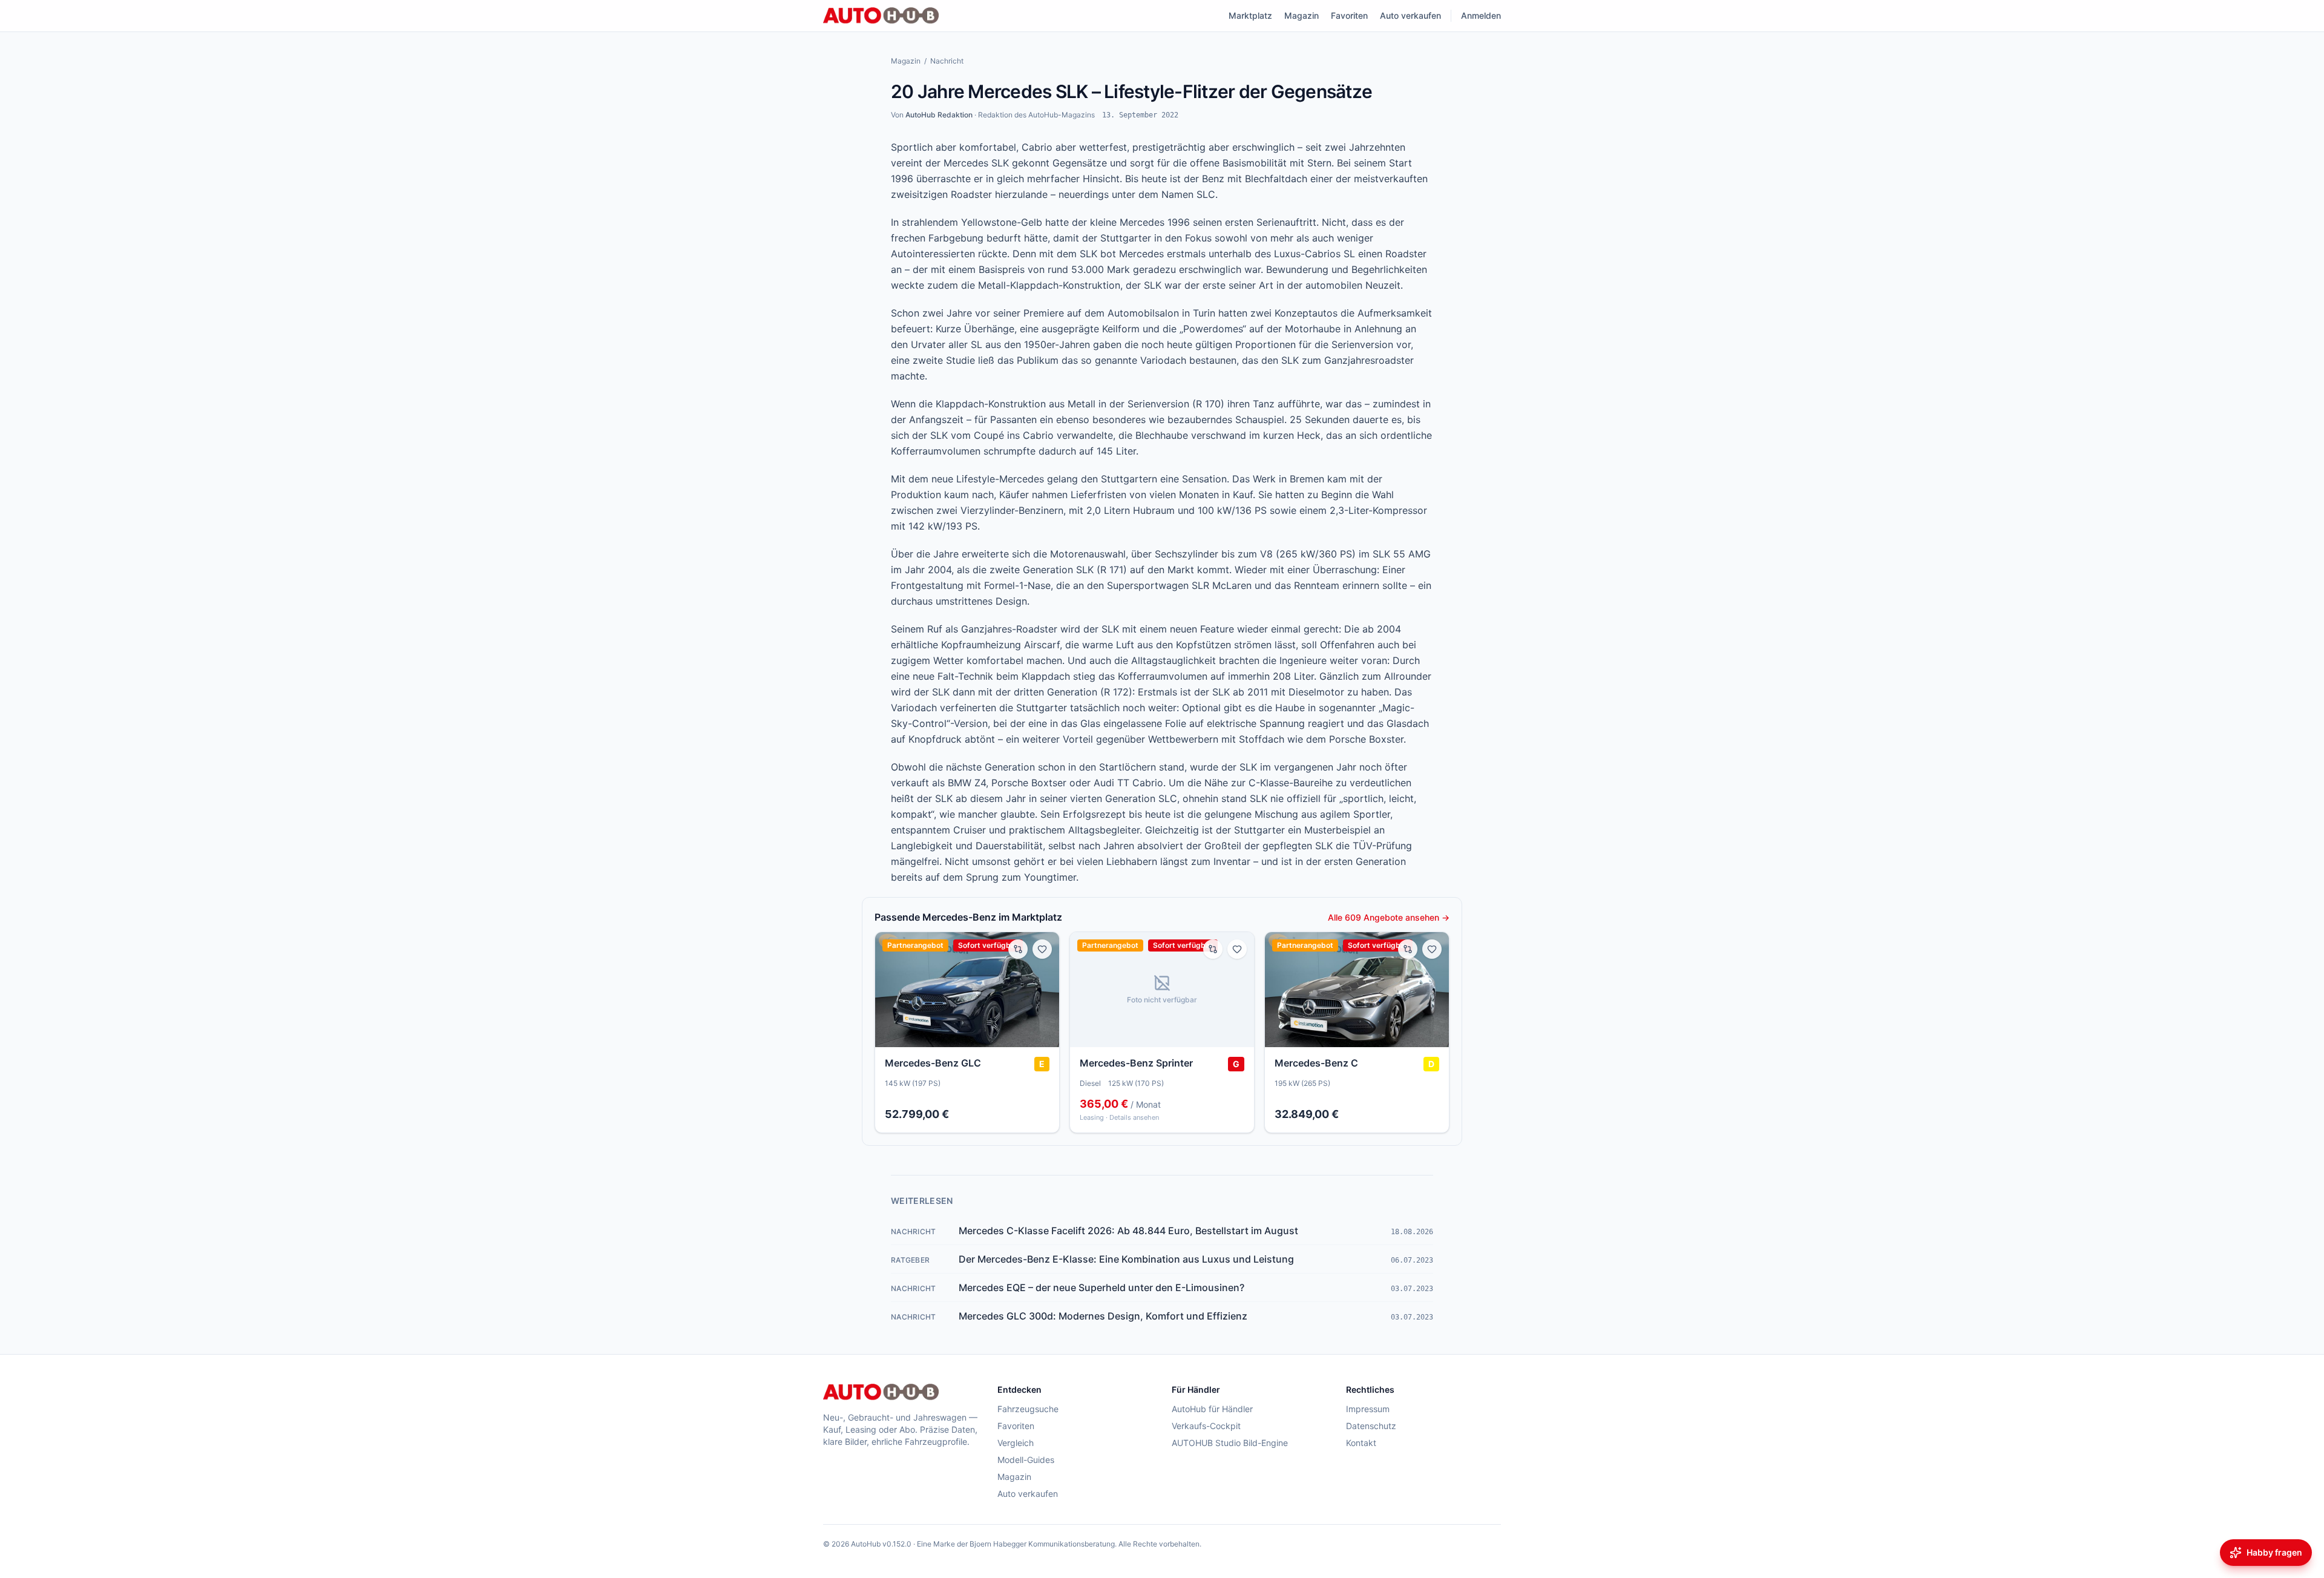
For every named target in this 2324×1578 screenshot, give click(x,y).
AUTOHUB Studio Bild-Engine (1230, 1443)
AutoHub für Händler (1212, 1409)
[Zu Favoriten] (1042, 949)
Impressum (1368, 1409)
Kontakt (1361, 1443)
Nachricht (947, 61)
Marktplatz (1250, 15)
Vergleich (1016, 1443)
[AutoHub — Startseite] (881, 16)
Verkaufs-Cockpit (1206, 1426)
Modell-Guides (1026, 1460)
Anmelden (1481, 15)
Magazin (1302, 15)
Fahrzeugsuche (1028, 1409)
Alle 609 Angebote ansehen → (1389, 917)
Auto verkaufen (1410, 15)
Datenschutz (1371, 1426)
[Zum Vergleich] (1018, 949)
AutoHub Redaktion (939, 115)
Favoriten (1349, 15)
